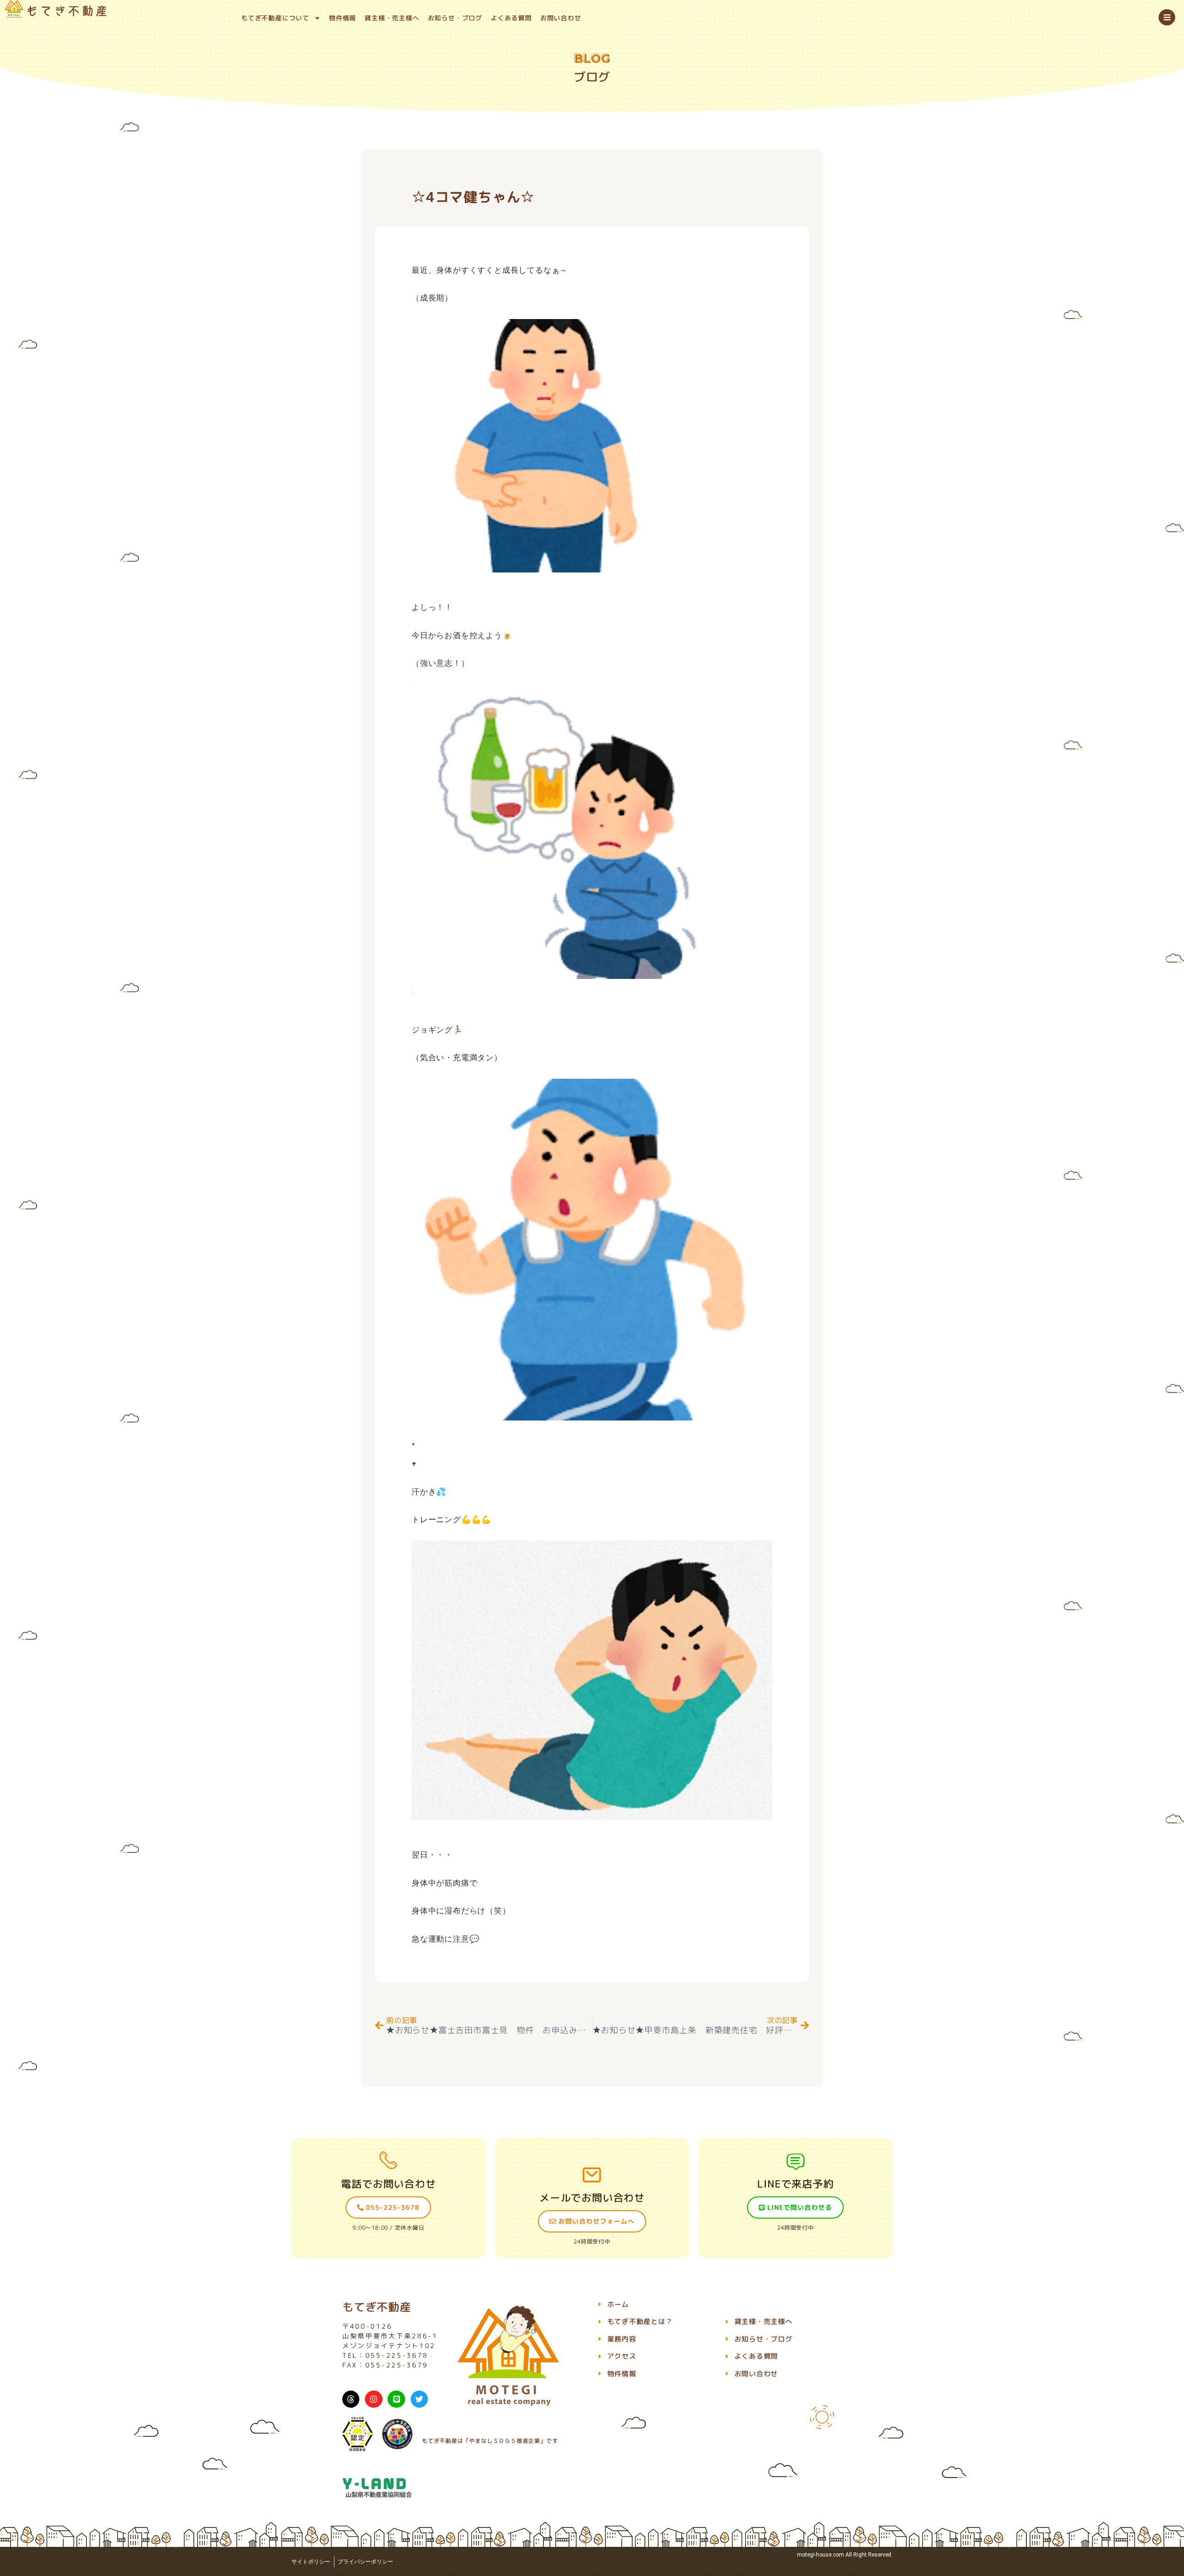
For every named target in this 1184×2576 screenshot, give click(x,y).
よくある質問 (511, 18)
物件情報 (342, 18)
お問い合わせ (561, 18)
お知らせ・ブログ (455, 18)
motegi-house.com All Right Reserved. (845, 2555)
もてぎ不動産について (275, 18)
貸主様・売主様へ (392, 18)
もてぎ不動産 (377, 2307)
